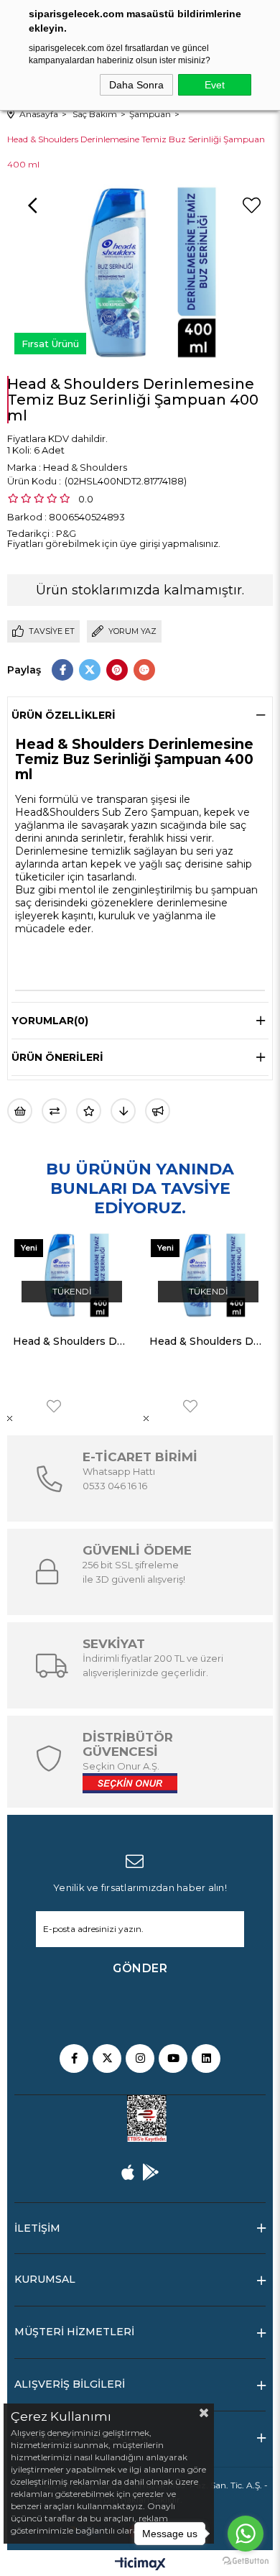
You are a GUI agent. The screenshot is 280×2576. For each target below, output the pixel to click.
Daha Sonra (136, 85)
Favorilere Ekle (54, 1406)
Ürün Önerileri (57, 1057)
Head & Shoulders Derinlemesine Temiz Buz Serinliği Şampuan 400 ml (72, 1341)
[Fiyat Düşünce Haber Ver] (123, 1111)
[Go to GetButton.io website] (246, 2561)
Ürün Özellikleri (64, 715)
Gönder (140, 1968)
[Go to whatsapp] (246, 2534)
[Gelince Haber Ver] (158, 1111)
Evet (215, 85)
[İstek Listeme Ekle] (20, 1111)
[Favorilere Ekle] (251, 206)
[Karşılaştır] (54, 1111)
